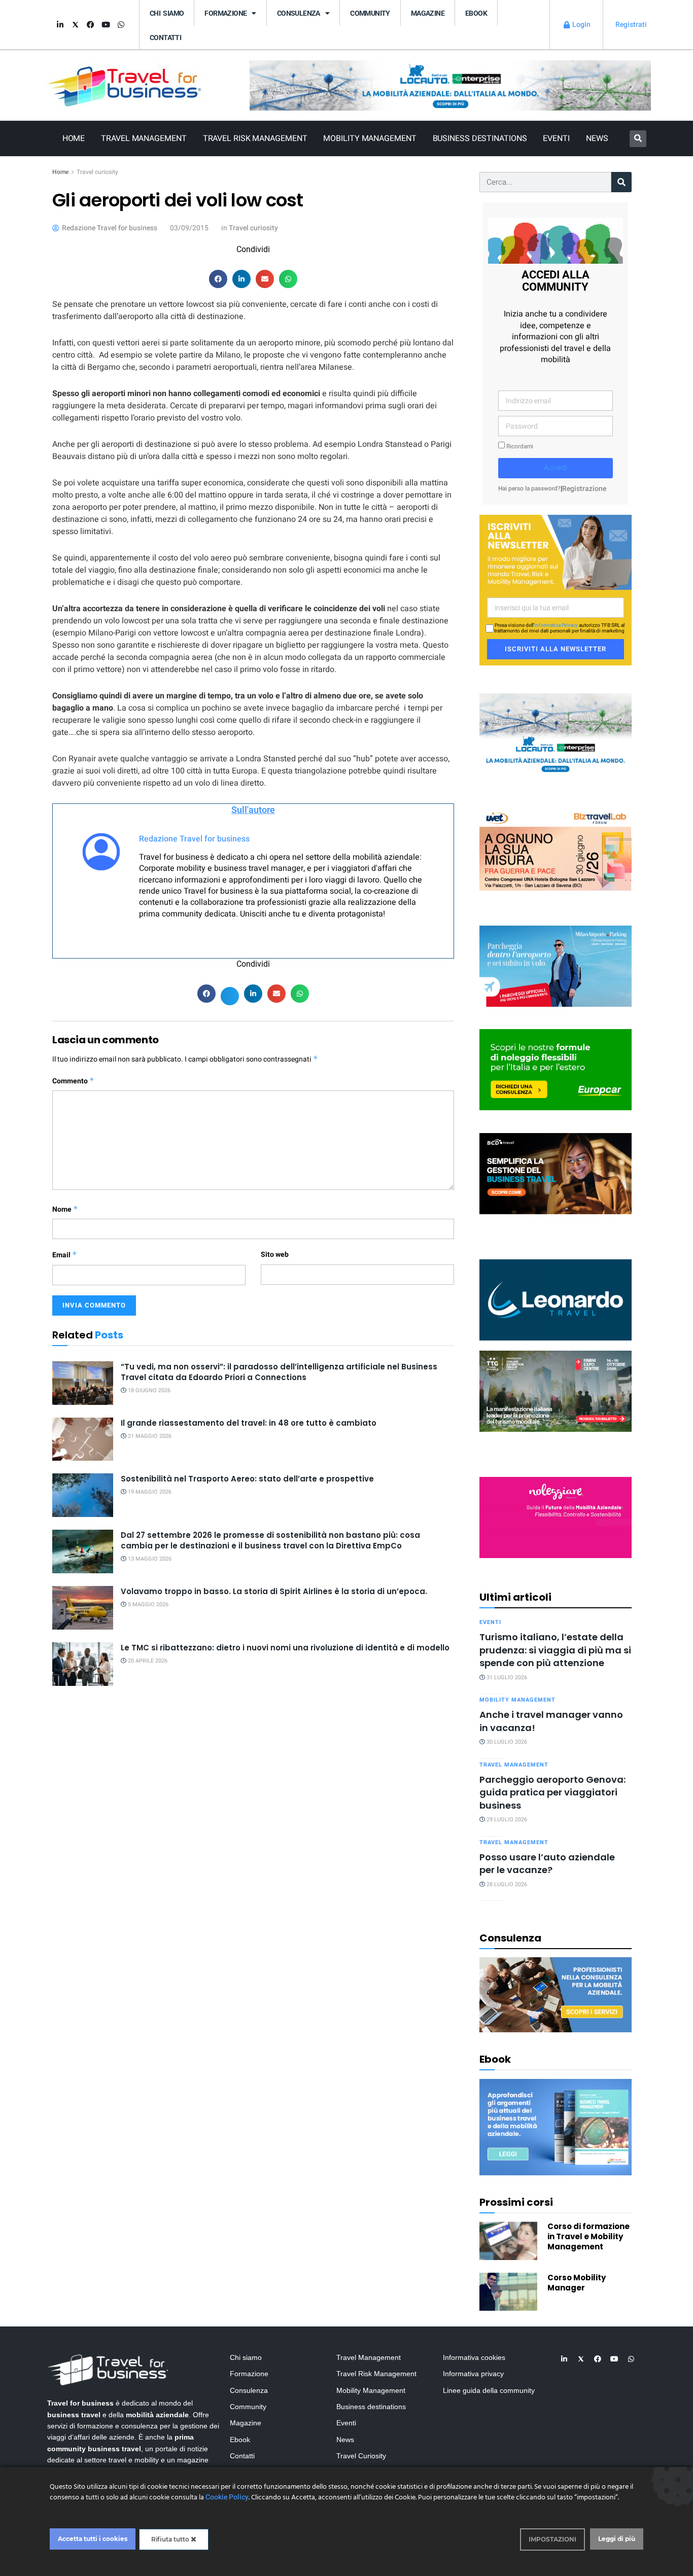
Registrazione (584, 489)
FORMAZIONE (226, 13)
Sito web (275, 1255)
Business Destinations (480, 138)
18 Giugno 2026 (148, 1390)
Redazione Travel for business (194, 839)
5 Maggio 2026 (147, 1604)
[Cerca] (621, 182)
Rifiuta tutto (171, 2539)
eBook (476, 13)
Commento (73, 1081)
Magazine (428, 13)
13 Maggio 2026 (149, 1559)
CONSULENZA (299, 13)
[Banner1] (556, 1173)
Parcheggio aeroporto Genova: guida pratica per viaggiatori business (552, 1792)
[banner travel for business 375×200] (556, 1517)
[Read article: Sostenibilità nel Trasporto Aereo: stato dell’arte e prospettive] (83, 1495)
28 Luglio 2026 (506, 1884)
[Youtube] (106, 25)
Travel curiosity (97, 172)
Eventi (556, 138)
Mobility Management (370, 138)
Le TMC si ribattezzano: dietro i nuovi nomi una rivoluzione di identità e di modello (285, 1648)
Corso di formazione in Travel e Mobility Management (588, 2236)
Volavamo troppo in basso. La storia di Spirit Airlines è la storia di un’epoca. (274, 1591)
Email (65, 1255)
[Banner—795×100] (450, 85)
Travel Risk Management (255, 138)
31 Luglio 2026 (506, 1678)
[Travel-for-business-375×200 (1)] (556, 1069)
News (597, 138)
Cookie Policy (227, 2497)
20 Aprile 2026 (147, 1661)
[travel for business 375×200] (556, 849)
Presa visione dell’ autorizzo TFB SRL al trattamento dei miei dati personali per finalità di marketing (559, 628)
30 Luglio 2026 (506, 1742)
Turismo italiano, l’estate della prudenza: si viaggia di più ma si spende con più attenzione (555, 1650)
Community (370, 13)
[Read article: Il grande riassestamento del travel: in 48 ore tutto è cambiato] (83, 1439)
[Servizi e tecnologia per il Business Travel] (556, 1299)
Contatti (165, 38)
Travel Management (144, 138)
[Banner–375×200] (556, 733)
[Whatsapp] (121, 25)
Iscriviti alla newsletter (556, 649)
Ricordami (519, 447)
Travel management (514, 1765)
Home (74, 138)
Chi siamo (167, 13)
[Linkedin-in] (60, 25)
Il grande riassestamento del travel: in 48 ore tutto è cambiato (249, 1423)
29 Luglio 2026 (506, 1820)
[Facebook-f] (90, 25)
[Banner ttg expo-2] (556, 1390)
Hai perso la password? (529, 489)
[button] (638, 139)
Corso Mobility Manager (577, 2283)
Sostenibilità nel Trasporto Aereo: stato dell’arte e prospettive (247, 1479)
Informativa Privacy (556, 625)
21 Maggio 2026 (149, 1436)
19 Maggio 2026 (149, 1492)
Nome (65, 1209)
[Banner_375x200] (556, 965)
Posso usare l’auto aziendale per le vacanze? (547, 1863)
